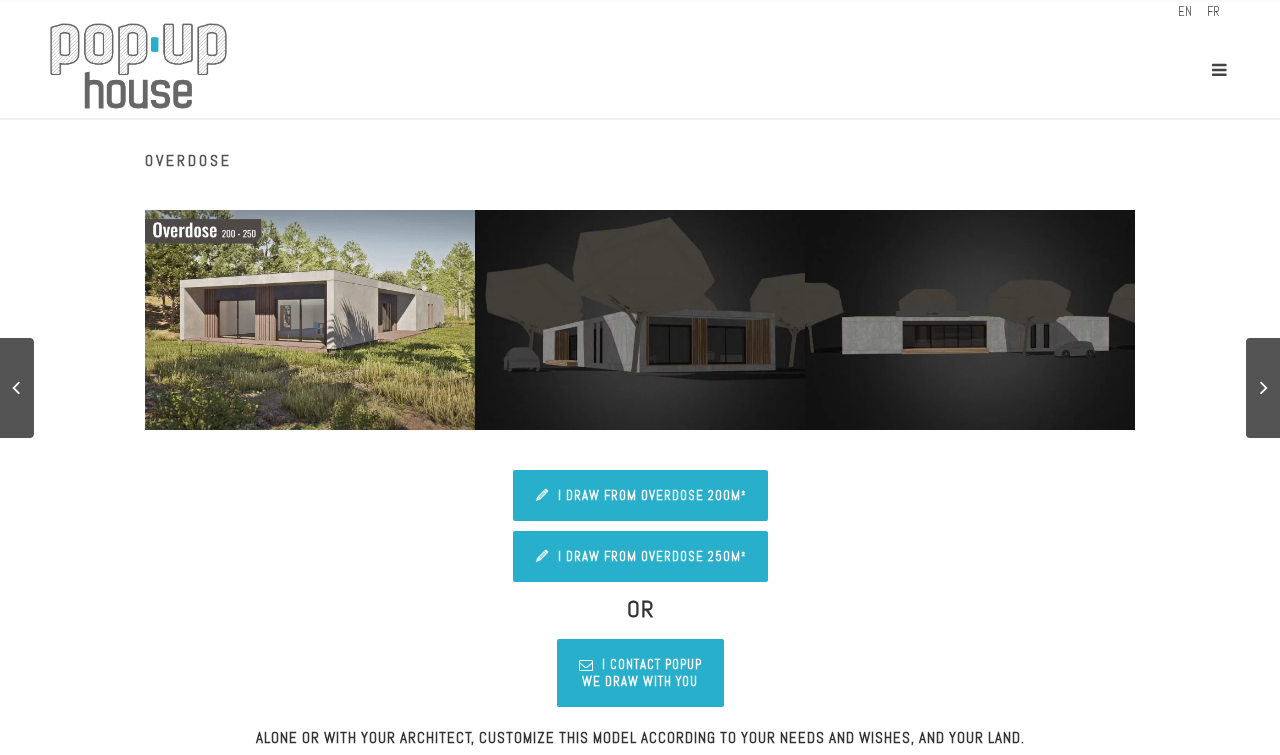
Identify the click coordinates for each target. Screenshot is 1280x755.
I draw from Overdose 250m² (652, 556)
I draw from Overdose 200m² (652, 495)
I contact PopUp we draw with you (642, 673)
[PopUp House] (138, 69)
